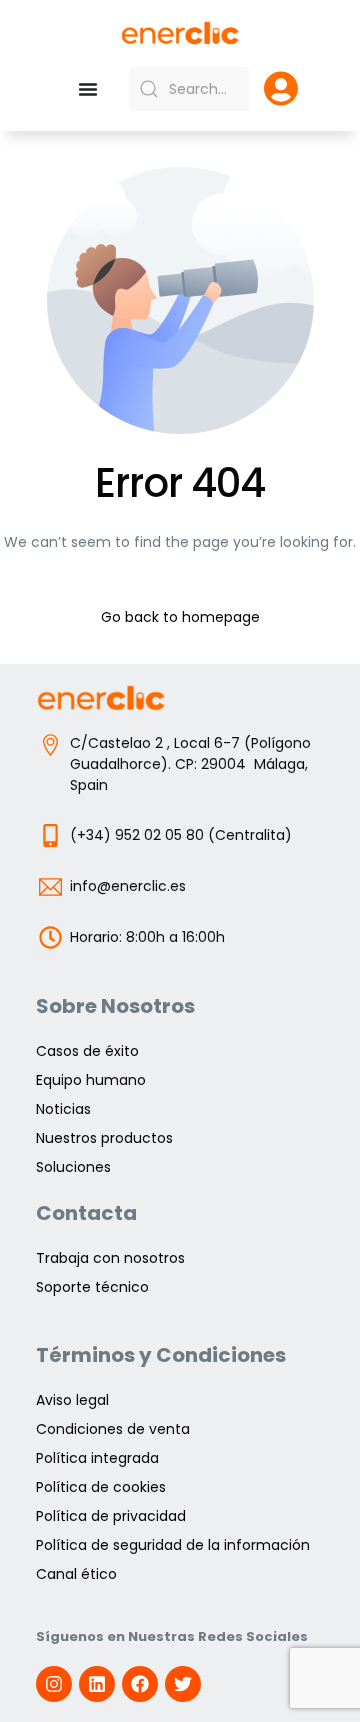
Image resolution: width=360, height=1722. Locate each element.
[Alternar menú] (88, 89)
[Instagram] (54, 1684)
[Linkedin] (97, 1684)
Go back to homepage (180, 617)
